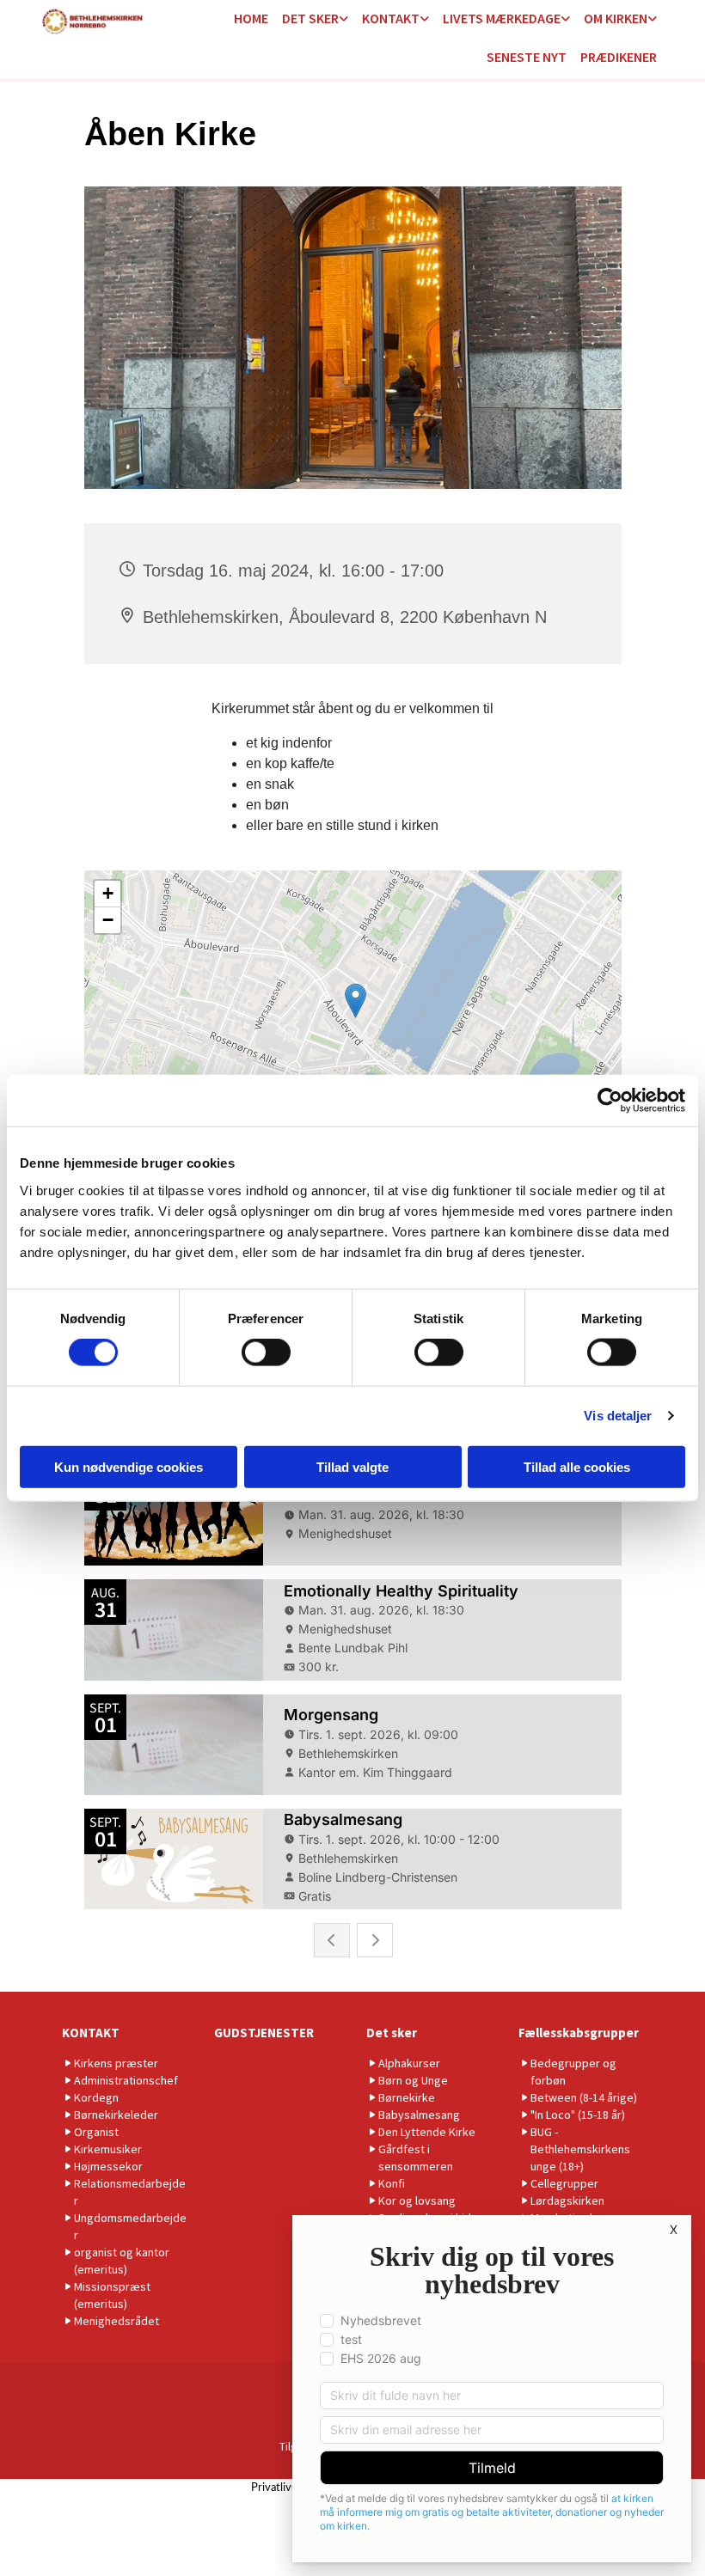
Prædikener (619, 57)
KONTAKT (91, 2033)
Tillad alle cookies (577, 1466)
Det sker (310, 18)
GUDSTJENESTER (264, 2033)
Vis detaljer (618, 1416)
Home (251, 18)
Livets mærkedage (502, 18)
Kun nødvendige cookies (129, 1466)
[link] (315, 19)
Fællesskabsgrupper (579, 2033)
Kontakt (391, 18)
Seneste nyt (527, 57)
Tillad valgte (352, 1466)
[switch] (266, 1352)
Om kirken (616, 18)
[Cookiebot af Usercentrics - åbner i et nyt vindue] (610, 1101)
